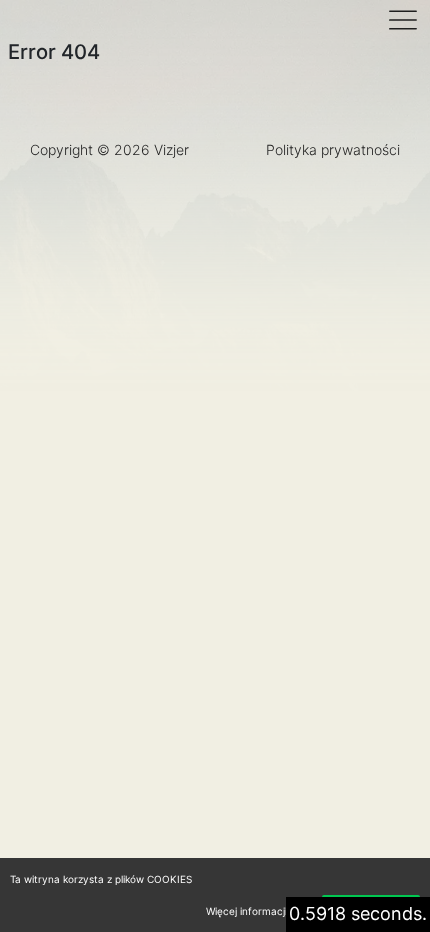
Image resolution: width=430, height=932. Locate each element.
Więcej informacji (246, 911)
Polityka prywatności (333, 149)
